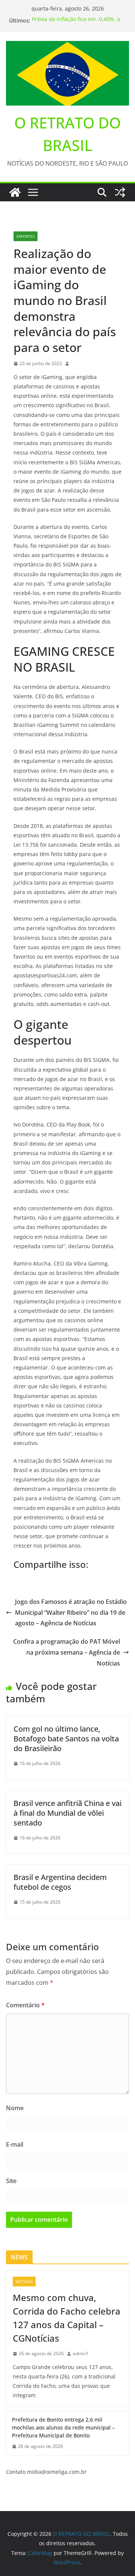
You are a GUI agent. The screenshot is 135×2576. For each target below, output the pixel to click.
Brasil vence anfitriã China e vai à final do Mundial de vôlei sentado (67, 1813)
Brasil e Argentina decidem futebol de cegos (60, 1882)
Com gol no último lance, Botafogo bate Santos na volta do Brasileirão (66, 1739)
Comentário (25, 2005)
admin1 (81, 2353)
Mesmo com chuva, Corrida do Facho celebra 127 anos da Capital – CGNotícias (67, 2318)
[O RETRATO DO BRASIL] (15, 192)
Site (11, 2181)
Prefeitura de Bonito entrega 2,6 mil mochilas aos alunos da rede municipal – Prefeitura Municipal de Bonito (63, 2427)
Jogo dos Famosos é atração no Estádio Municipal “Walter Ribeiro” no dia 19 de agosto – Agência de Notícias (71, 1613)
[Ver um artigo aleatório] (120, 192)
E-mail (15, 2144)
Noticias (24, 2282)
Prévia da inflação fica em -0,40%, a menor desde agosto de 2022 (76, 24)
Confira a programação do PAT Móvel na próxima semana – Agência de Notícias (67, 1652)
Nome (15, 2108)
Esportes (25, 236)
